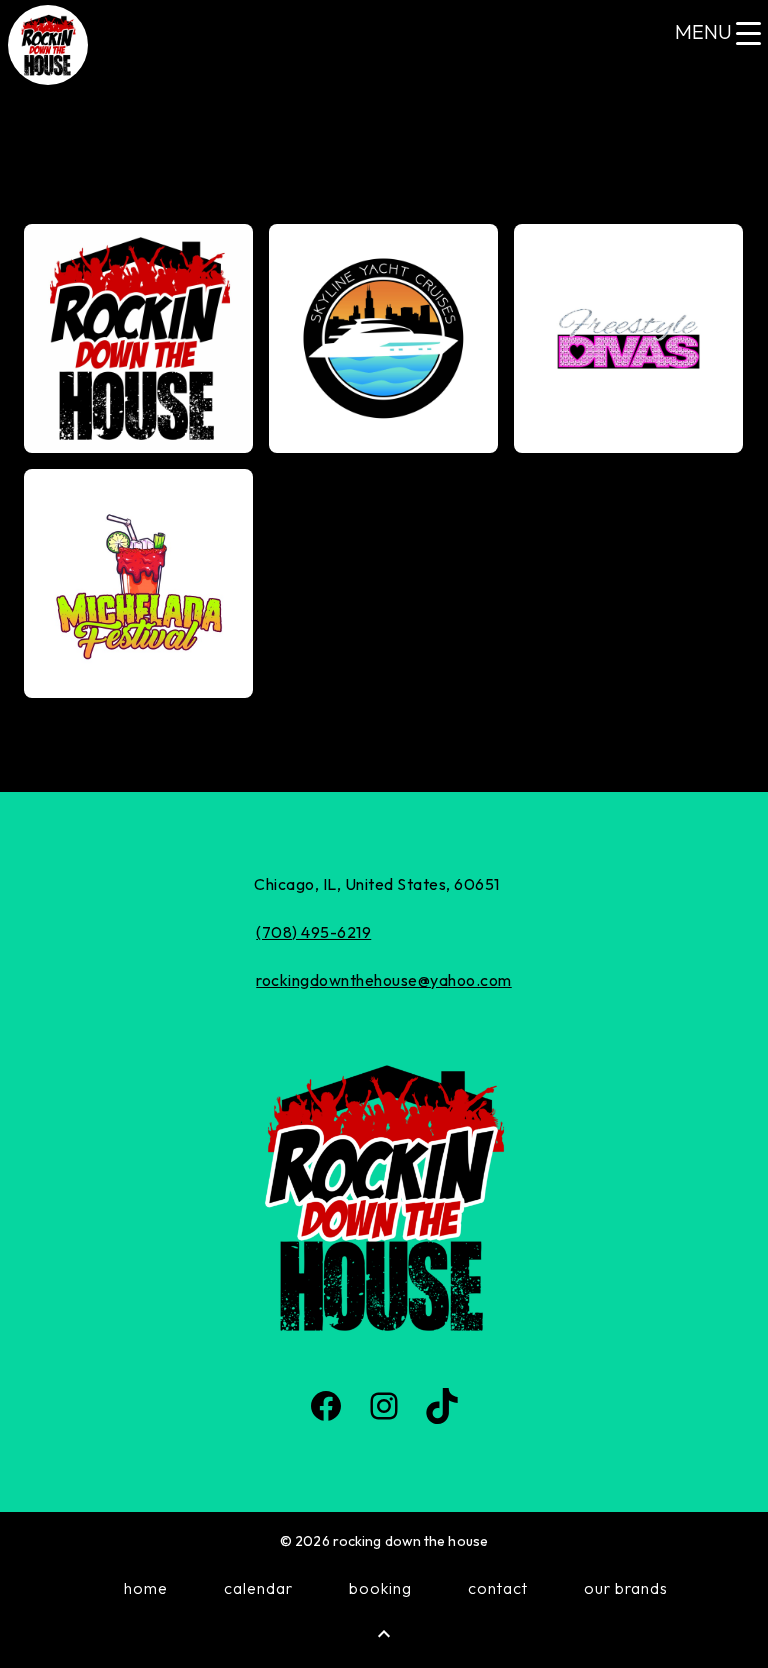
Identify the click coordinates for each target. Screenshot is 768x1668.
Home (146, 1588)
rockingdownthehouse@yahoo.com (384, 980)
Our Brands (626, 1588)
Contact (498, 1588)
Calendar (258, 1588)
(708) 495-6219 (313, 932)
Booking (380, 1588)
